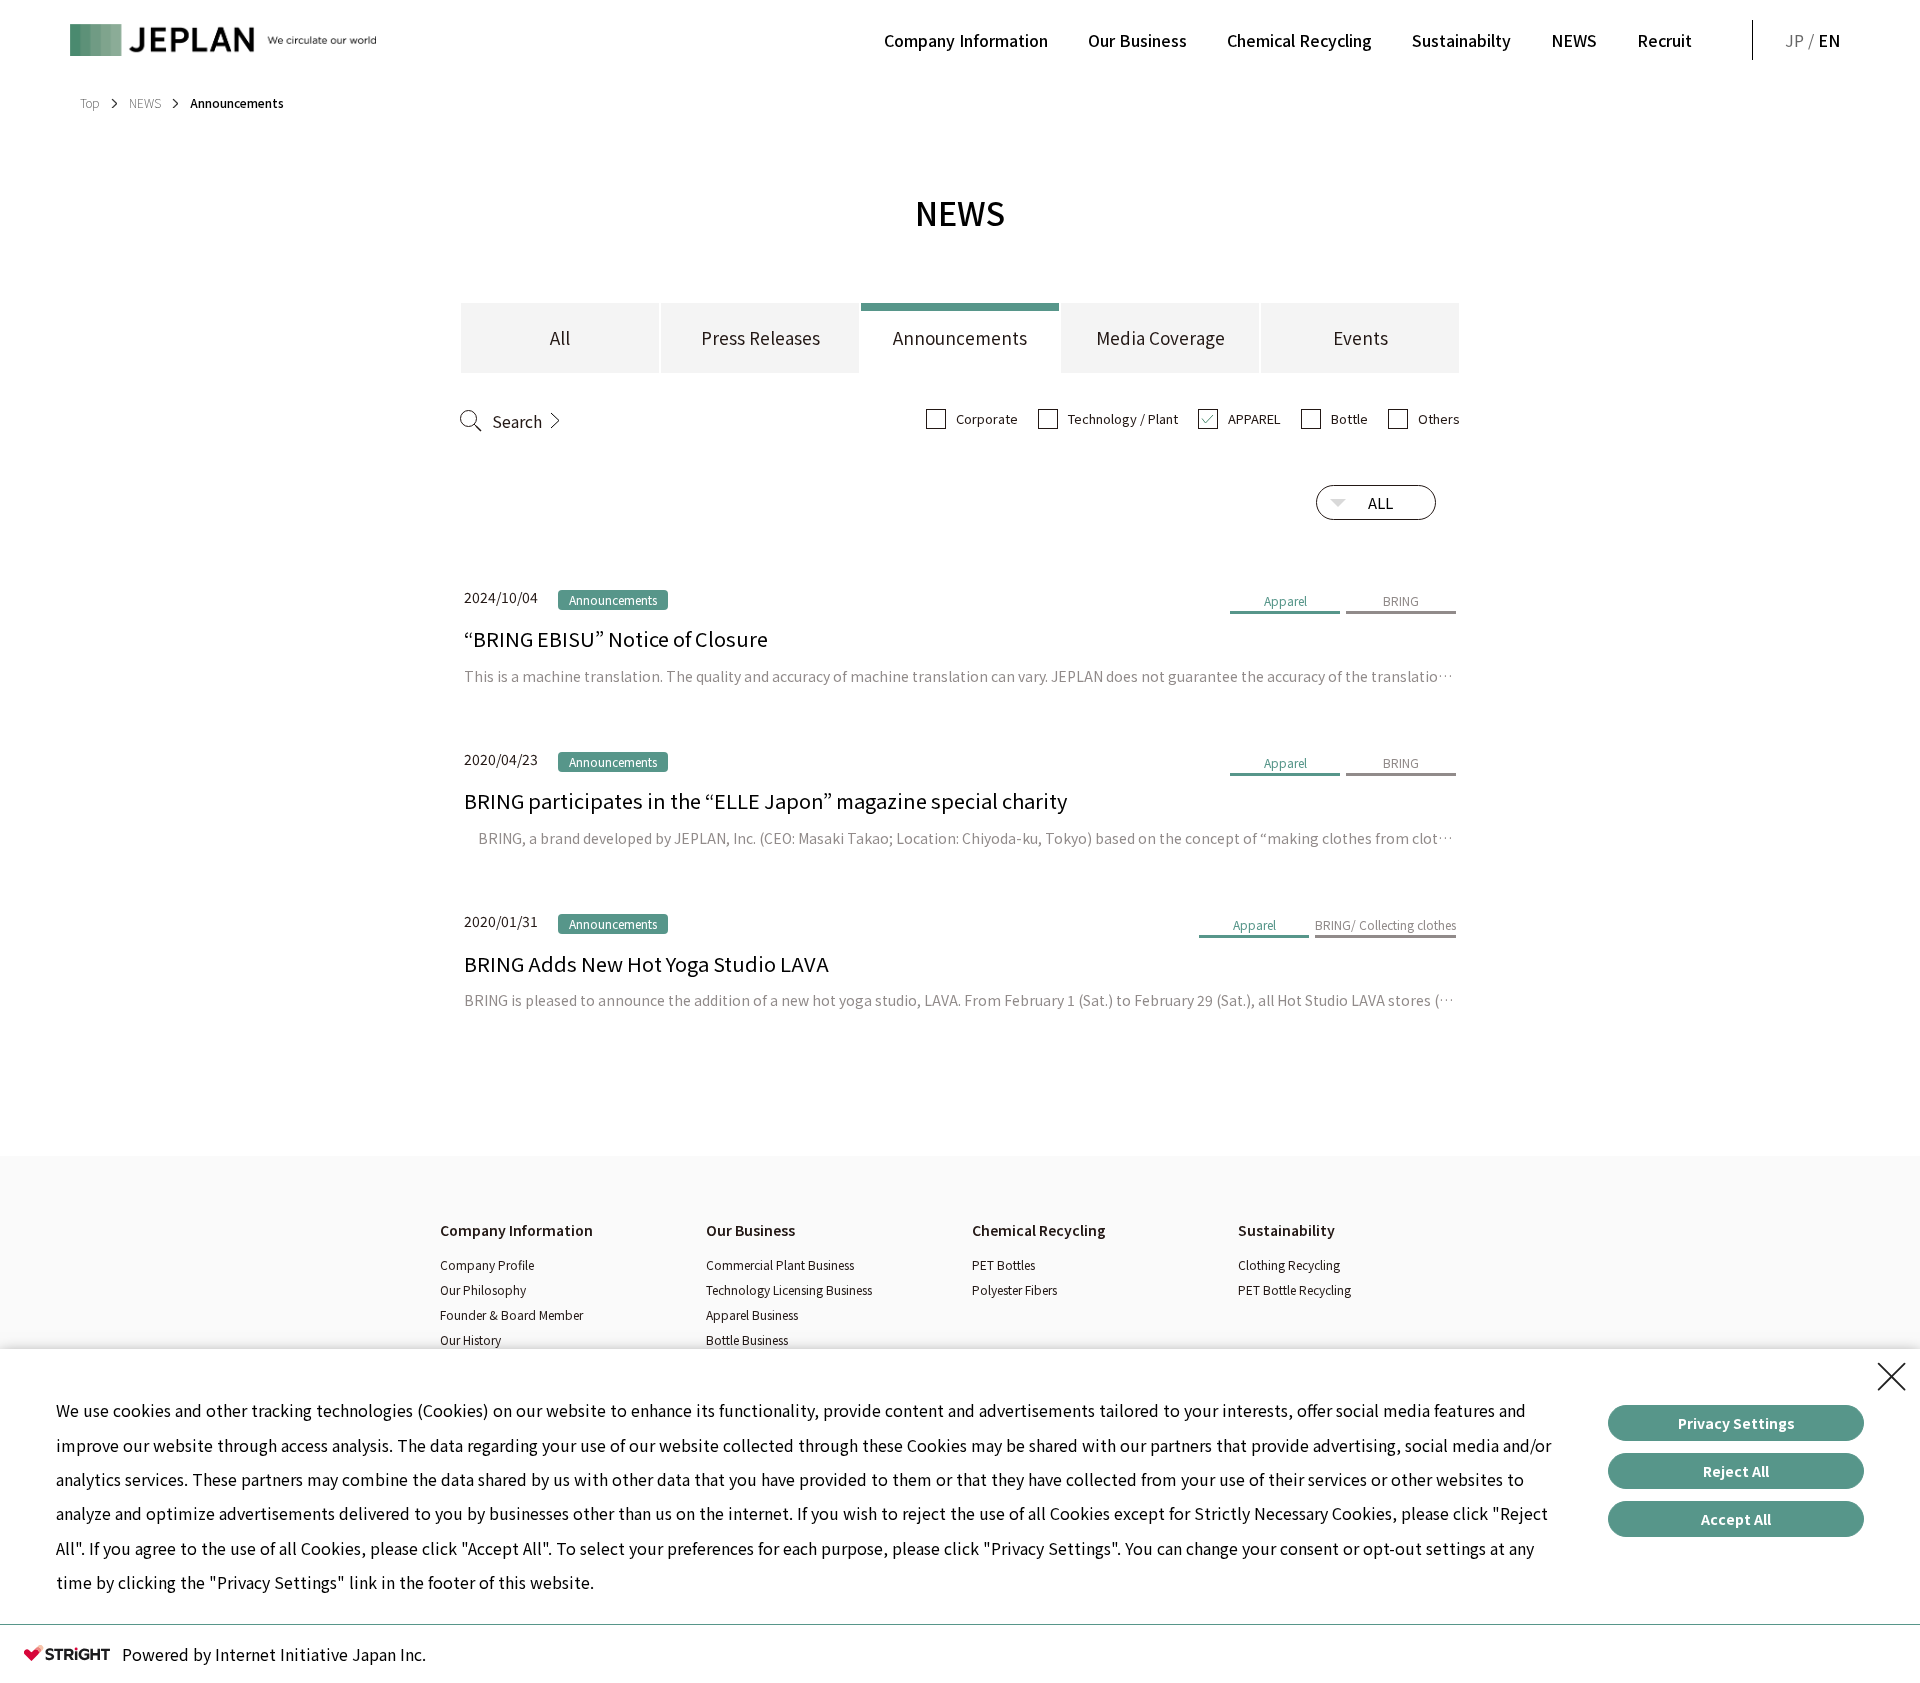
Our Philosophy (483, 1289)
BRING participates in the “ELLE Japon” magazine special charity (765, 800)
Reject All (1736, 1471)
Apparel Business (752, 1314)
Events (1360, 337)
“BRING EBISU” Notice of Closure (616, 638)
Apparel (1285, 600)
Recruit (1664, 40)
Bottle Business (747, 1339)
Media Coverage (1160, 337)
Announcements (960, 337)
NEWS (1574, 40)
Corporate (987, 418)
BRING (1401, 600)
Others (1439, 418)
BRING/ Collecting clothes (1385, 924)
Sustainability (1286, 1230)
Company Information (966, 40)
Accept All (1736, 1519)
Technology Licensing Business (789, 1289)
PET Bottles (1003, 1264)
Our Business (1137, 40)
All (560, 337)
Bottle (1349, 418)
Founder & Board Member (511, 1314)
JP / (1812, 40)
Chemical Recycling (1299, 40)
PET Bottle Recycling (1294, 1289)
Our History (470, 1339)
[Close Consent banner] (1892, 1377)
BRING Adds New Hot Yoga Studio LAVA (646, 963)
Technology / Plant (1123, 418)
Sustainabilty (1461, 40)
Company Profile (487, 1264)
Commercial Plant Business (780, 1264)
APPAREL (1254, 418)
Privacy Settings (1736, 1423)
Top (89, 102)
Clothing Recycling (1289, 1264)
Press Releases (760, 337)
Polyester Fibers (1014, 1289)
